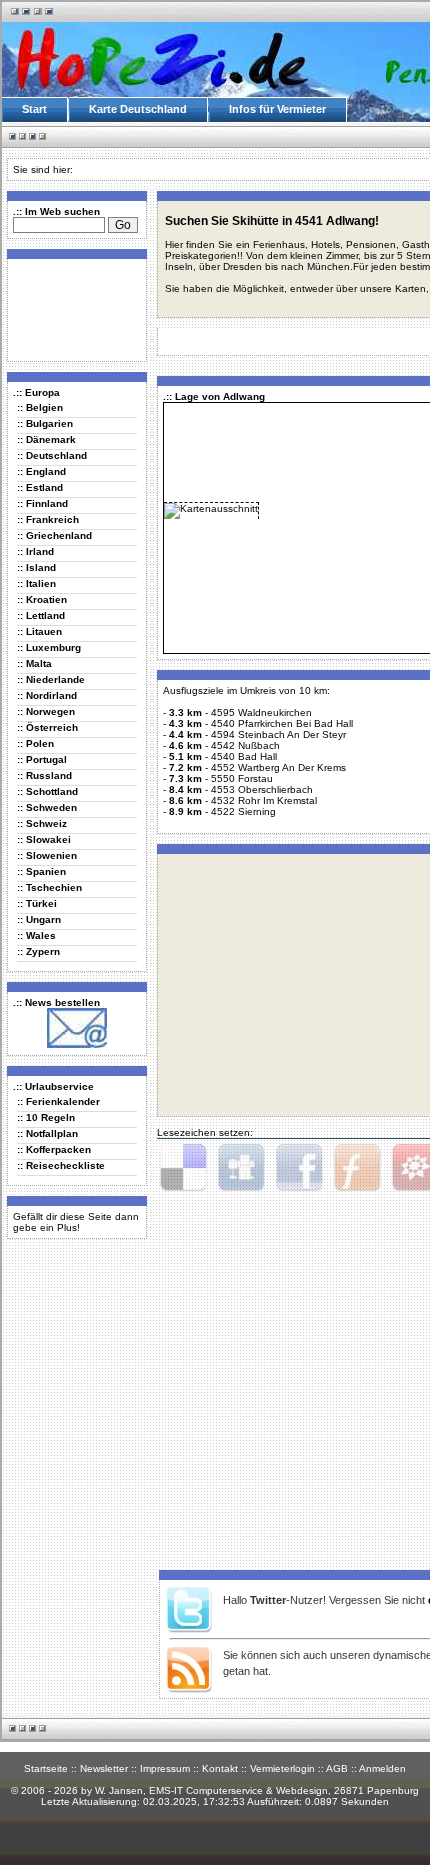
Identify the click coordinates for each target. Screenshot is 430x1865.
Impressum (165, 1768)
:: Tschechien (49, 887)
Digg (241, 1168)
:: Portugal (42, 759)
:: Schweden (47, 807)
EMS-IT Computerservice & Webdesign (238, 1790)
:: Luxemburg (49, 647)
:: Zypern (38, 951)
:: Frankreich (48, 519)
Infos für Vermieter (277, 109)
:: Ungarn (39, 919)
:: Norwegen (46, 711)
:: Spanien (41, 871)
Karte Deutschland (138, 109)
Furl (357, 1168)
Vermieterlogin (282, 1768)
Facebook (299, 1168)
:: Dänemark (46, 439)
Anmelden (382, 1768)
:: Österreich (47, 727)
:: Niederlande (51, 679)
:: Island (36, 567)
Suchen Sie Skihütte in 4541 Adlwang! (272, 221)
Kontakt (220, 1768)
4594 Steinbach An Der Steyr (278, 734)
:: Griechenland (54, 535)
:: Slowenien (47, 855)
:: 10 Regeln (46, 1117)
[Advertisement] (73, 309)
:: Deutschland (52, 455)
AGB (337, 1768)
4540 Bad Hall (244, 756)
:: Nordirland (47, 695)
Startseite (46, 1768)
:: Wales (36, 935)
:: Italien (36, 583)
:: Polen (35, 743)
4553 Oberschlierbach (262, 789)
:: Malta (34, 663)
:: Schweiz (42, 823)
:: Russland (44, 775)
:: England (41, 471)
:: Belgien (40, 407)
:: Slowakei (44, 839)
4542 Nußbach (245, 745)
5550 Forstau (242, 778)
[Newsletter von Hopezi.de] (77, 1044)
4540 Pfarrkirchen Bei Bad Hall (282, 723)
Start (34, 109)
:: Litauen (39, 631)
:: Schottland (47, 791)
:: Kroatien (42, 599)
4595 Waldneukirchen (261, 712)
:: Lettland (41, 615)
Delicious (183, 1168)
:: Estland (40, 487)
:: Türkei (37, 903)
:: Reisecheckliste (61, 1165)
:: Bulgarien (45, 423)
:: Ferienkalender (58, 1101)
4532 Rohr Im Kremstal (264, 800)
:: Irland (35, 551)
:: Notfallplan (47, 1133)
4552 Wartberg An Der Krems (278, 767)
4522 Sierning (243, 811)
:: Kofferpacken (54, 1149)
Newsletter (104, 1768)
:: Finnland (42, 503)
